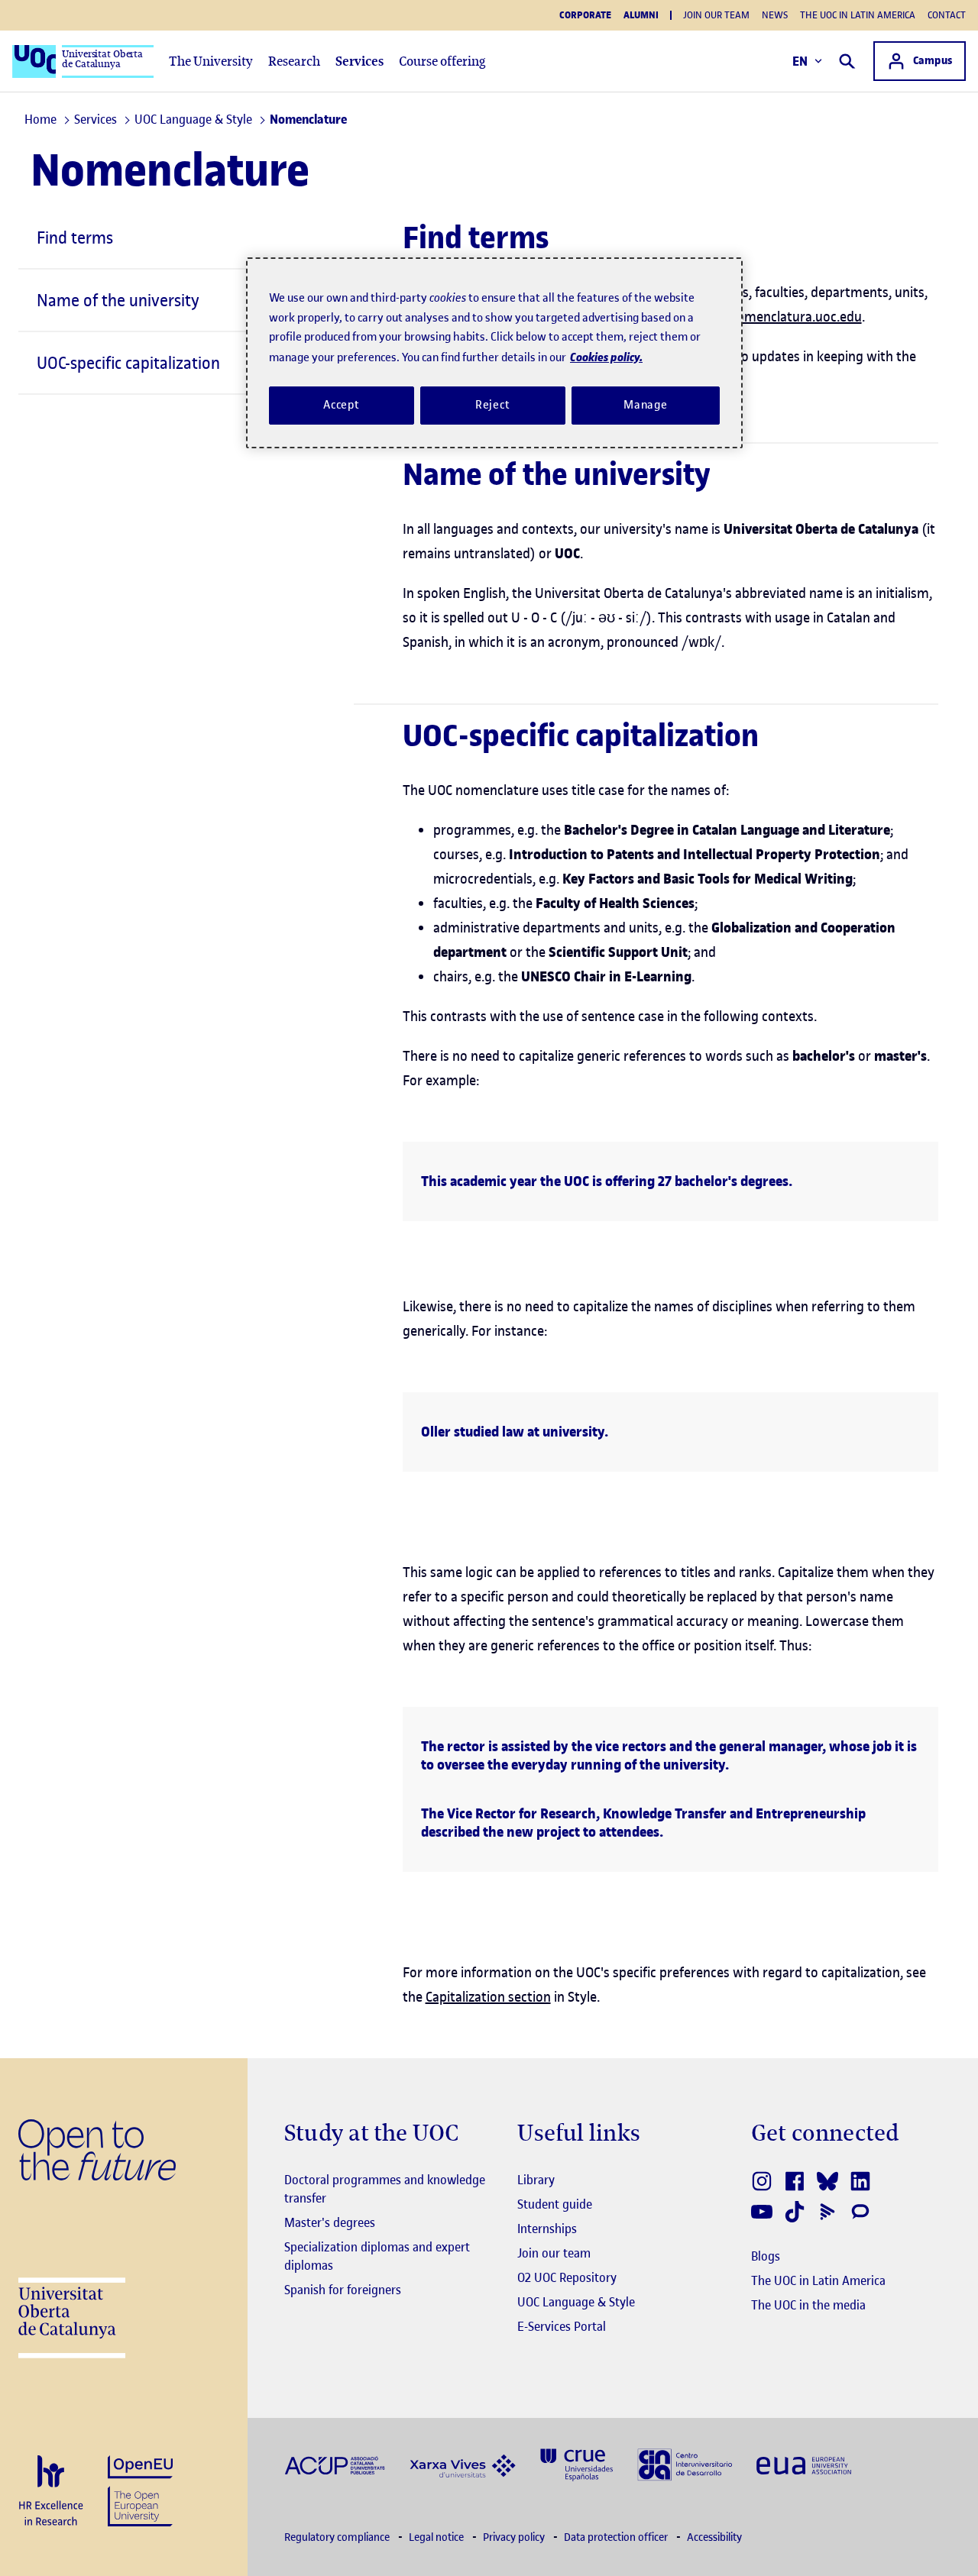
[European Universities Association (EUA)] (804, 2465)
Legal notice (437, 2537)
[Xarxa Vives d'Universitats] (463, 2464)
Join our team (716, 15)
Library (536, 2180)
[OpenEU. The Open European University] (140, 2489)
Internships (547, 2229)
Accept (342, 405)
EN (800, 61)
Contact (947, 15)
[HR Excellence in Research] (51, 2492)
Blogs (766, 2256)
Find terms (75, 238)
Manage (646, 405)
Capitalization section (488, 1997)
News (775, 15)
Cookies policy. (606, 357)
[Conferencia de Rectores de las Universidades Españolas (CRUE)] (576, 2463)
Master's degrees (330, 2222)
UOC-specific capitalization (128, 363)
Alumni (641, 15)
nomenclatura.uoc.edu (795, 317)
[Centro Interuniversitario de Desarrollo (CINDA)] (685, 2463)
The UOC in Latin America (858, 15)
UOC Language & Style (576, 2302)
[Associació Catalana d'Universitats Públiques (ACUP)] (335, 2465)
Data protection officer (617, 2537)
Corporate (585, 15)
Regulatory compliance (338, 2537)
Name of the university (118, 300)
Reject (493, 405)
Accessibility (714, 2537)
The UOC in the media (808, 2305)
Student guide (555, 2204)
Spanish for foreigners (343, 2290)
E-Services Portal (562, 2326)
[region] (494, 353)
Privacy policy (515, 2537)
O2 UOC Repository (567, 2277)
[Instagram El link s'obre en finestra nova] (763, 2181)
